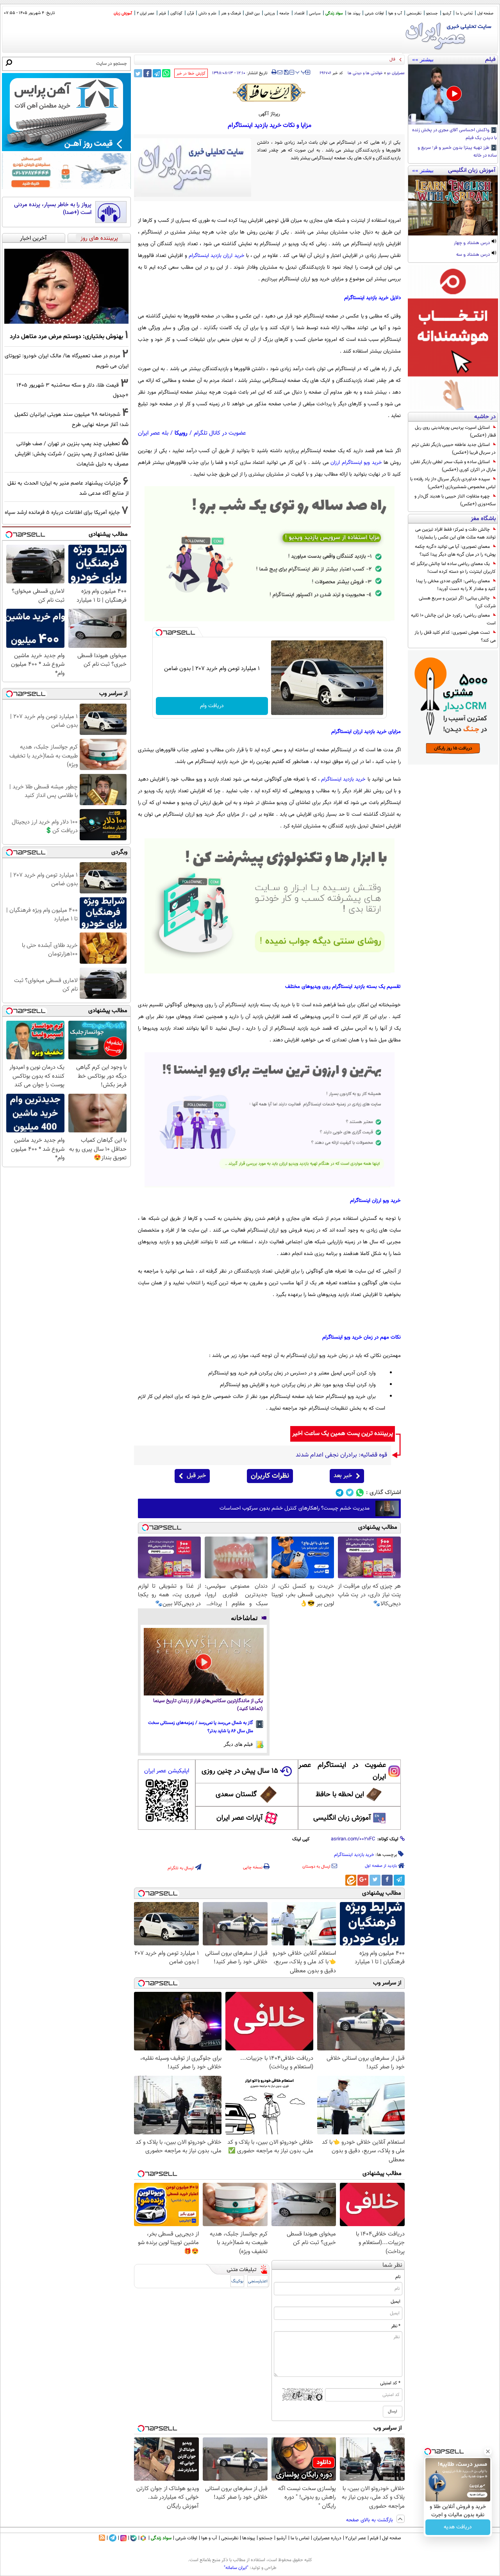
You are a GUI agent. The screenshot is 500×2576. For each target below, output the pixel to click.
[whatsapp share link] (166, 73)
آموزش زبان (123, 13)
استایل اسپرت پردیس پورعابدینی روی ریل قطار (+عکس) (455, 431)
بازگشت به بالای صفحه (370, 2520)
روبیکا (181, 433)
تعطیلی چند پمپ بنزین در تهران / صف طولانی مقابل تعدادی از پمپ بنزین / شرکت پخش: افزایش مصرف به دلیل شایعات (72, 454)
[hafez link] (270, 93)
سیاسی (315, 13)
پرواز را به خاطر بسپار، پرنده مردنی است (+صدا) (53, 209)
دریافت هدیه (458, 2527)
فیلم (162, 13)
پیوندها (249, 2538)
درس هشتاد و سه (474, 255)
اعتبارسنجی (258, 2281)
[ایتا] (351, 1880)
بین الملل (253, 13)
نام (398, 2277)
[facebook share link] (147, 73)
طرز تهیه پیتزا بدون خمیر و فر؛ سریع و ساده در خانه (457, 152)
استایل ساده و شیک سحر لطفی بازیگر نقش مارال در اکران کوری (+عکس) (453, 466)
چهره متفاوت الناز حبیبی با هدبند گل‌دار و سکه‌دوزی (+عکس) (455, 500)
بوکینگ (237, 2281)
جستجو (432, 13)
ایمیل (396, 2301)
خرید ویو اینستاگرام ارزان (356, 463)
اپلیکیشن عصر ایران (167, 1771)
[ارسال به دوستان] (280, 72)
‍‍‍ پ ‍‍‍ (301, 71)
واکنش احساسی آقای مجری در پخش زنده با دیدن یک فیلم (454, 134)
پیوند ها (354, 13)
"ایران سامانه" (236, 2568)
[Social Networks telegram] (340, 1493)
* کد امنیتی (390, 2383)
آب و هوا (395, 13)
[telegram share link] (157, 73)
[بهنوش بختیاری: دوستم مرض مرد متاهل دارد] (66, 286)
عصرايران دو (396, 73)
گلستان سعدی (236, 1795)
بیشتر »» (423, 59)
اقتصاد (299, 13)
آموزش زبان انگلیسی (342, 1818)
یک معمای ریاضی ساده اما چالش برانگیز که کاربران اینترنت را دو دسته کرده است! (453, 568)
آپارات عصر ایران (240, 1818)
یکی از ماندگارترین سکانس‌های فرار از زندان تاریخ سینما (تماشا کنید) (208, 1705)
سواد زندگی (334, 13)
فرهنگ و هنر (231, 13)
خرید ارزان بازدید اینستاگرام (217, 256)
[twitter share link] (138, 73)
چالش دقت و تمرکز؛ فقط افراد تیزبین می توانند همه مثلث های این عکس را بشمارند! (455, 533)
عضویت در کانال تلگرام (220, 433)
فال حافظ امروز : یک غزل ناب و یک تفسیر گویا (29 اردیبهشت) (342, 60)
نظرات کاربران (270, 1476)
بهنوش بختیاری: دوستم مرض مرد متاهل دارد (66, 337)
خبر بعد (343, 1476)
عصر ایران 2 (146, 13)
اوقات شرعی (374, 13)
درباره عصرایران (327, 2538)
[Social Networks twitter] (350, 1493)
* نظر (396, 2326)
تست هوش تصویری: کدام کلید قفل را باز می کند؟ (455, 636)
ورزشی (270, 13)
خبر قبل (196, 1476)
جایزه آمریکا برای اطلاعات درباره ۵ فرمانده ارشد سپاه (62, 513)
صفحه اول (485, 13)
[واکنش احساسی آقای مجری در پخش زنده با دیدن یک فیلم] (453, 94)
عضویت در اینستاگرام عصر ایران (342, 1771)
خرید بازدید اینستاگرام (343, 779)
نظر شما (392, 2265)
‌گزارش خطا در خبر (191, 74)
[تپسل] (159, 633)
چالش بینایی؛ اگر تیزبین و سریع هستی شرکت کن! (457, 602)
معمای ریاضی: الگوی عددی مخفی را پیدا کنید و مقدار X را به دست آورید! (456, 585)
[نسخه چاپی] (274, 72)
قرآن (190, 13)
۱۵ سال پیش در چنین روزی (240, 1771)
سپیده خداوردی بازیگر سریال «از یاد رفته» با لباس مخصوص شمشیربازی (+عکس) (453, 483)
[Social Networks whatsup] (360, 1493)
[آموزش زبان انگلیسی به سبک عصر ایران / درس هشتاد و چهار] (453, 205)
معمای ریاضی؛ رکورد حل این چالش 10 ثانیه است (453, 619)
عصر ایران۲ (356, 2538)
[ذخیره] (286, 73)
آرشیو (447, 13)
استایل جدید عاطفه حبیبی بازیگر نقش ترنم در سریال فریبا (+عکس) (454, 449)
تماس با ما (464, 13)
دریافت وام (212, 706)
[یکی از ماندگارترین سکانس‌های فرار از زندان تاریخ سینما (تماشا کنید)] (204, 1662)
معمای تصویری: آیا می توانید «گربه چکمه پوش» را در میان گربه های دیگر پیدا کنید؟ (455, 551)
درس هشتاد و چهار (472, 243)
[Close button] (488, 2451)
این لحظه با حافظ (340, 1795)
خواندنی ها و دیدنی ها (365, 73)
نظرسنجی (414, 13)
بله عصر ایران (153, 433)
